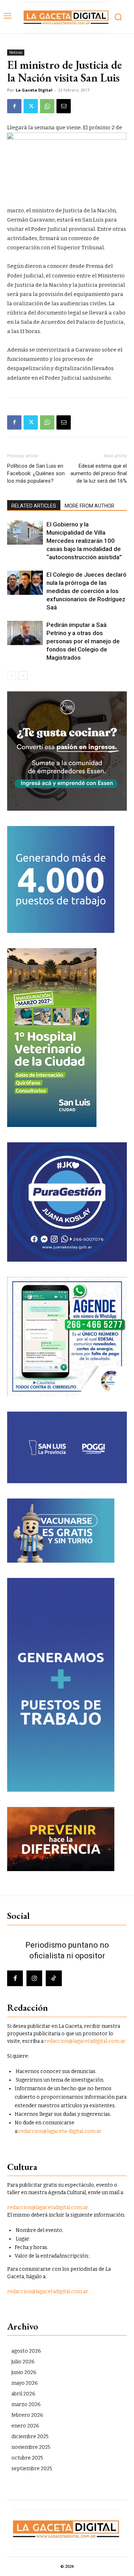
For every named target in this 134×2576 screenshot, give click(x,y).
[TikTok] (54, 1978)
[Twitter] (31, 106)
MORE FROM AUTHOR (90, 506)
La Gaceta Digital (34, 90)
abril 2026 (23, 2394)
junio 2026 (24, 2372)
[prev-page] (12, 676)
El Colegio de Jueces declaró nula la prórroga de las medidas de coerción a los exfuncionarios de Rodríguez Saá (86, 591)
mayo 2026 (25, 2383)
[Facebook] (14, 106)
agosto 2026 (26, 2351)
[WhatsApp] (47, 106)
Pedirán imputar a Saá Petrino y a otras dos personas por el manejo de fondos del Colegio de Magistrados (83, 641)
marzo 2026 (26, 2404)
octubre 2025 (27, 2458)
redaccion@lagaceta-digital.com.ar (60, 2131)
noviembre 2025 (31, 2447)
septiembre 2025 (32, 2469)
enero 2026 (25, 2426)
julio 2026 (23, 2362)
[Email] (64, 106)
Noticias (16, 52)
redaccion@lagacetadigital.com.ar (85, 2041)
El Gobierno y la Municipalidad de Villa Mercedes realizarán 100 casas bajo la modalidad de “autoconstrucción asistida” (84, 541)
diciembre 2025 (30, 2437)
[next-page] (23, 676)
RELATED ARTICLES (34, 506)
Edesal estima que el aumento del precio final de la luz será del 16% (99, 473)
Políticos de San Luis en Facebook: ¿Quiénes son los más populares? (36, 473)
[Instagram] (34, 1978)
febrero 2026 (27, 2415)
